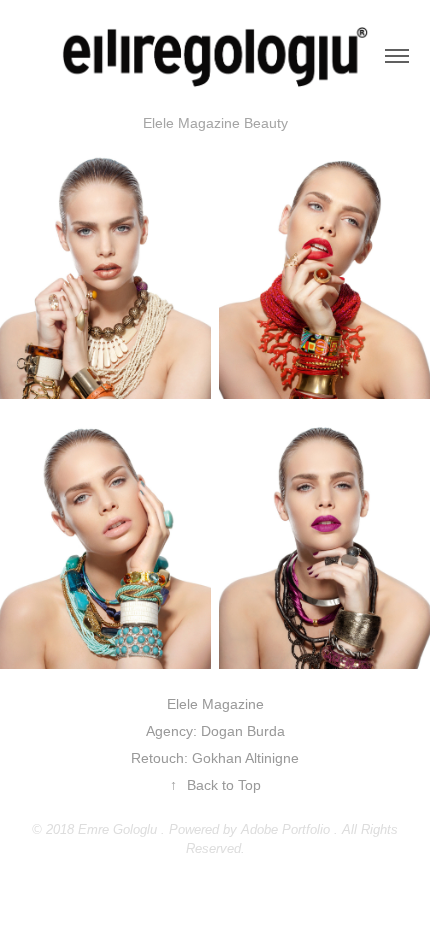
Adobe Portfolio (285, 829)
